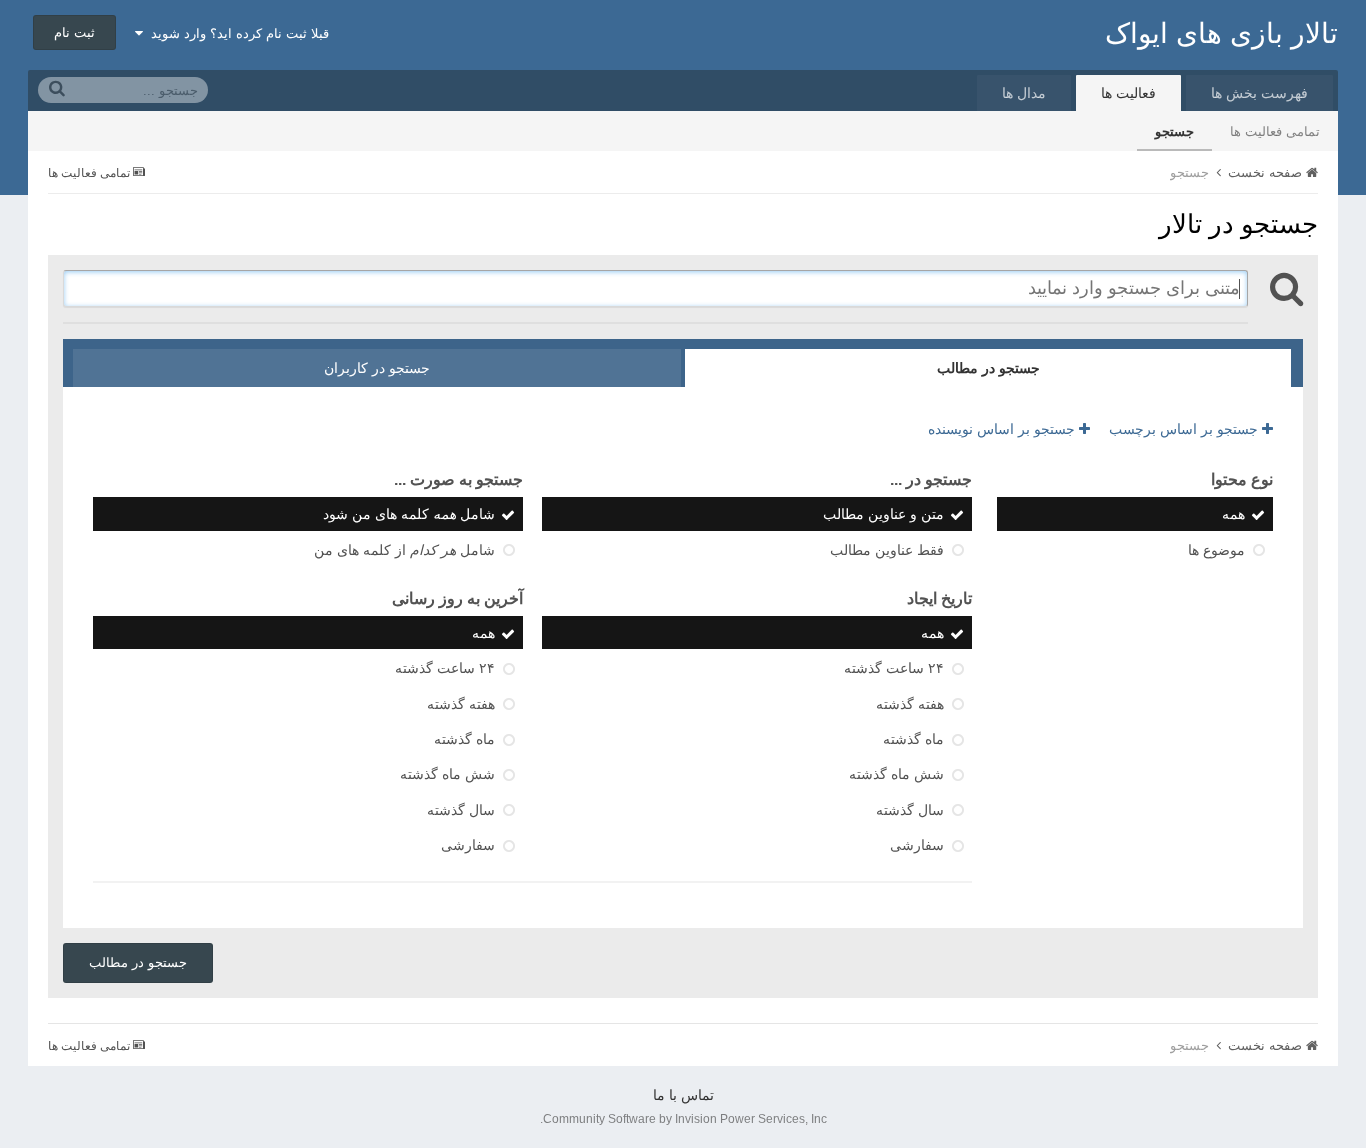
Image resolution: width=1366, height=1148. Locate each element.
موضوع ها (1216, 550)
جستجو (1174, 131)
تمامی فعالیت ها (1275, 131)
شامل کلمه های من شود (409, 515)
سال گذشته (910, 810)
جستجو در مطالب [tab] (988, 368)
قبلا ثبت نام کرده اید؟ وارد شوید (236, 33)
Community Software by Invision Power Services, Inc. (683, 1119)
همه (1233, 515)
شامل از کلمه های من (404, 550)
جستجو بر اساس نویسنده (1003, 429)
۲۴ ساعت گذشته (894, 669)
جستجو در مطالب (138, 962)
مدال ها (1024, 93)
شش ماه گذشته (896, 775)
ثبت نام (74, 32)
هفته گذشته (910, 704)
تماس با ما (683, 1095)
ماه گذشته (913, 739)
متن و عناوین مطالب (883, 515)
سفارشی (917, 845)
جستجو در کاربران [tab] (377, 368)
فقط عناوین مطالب (887, 550)
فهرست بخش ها (1259, 93)
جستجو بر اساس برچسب (1185, 429)
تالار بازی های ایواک (1221, 33)
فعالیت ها (1128, 93)
